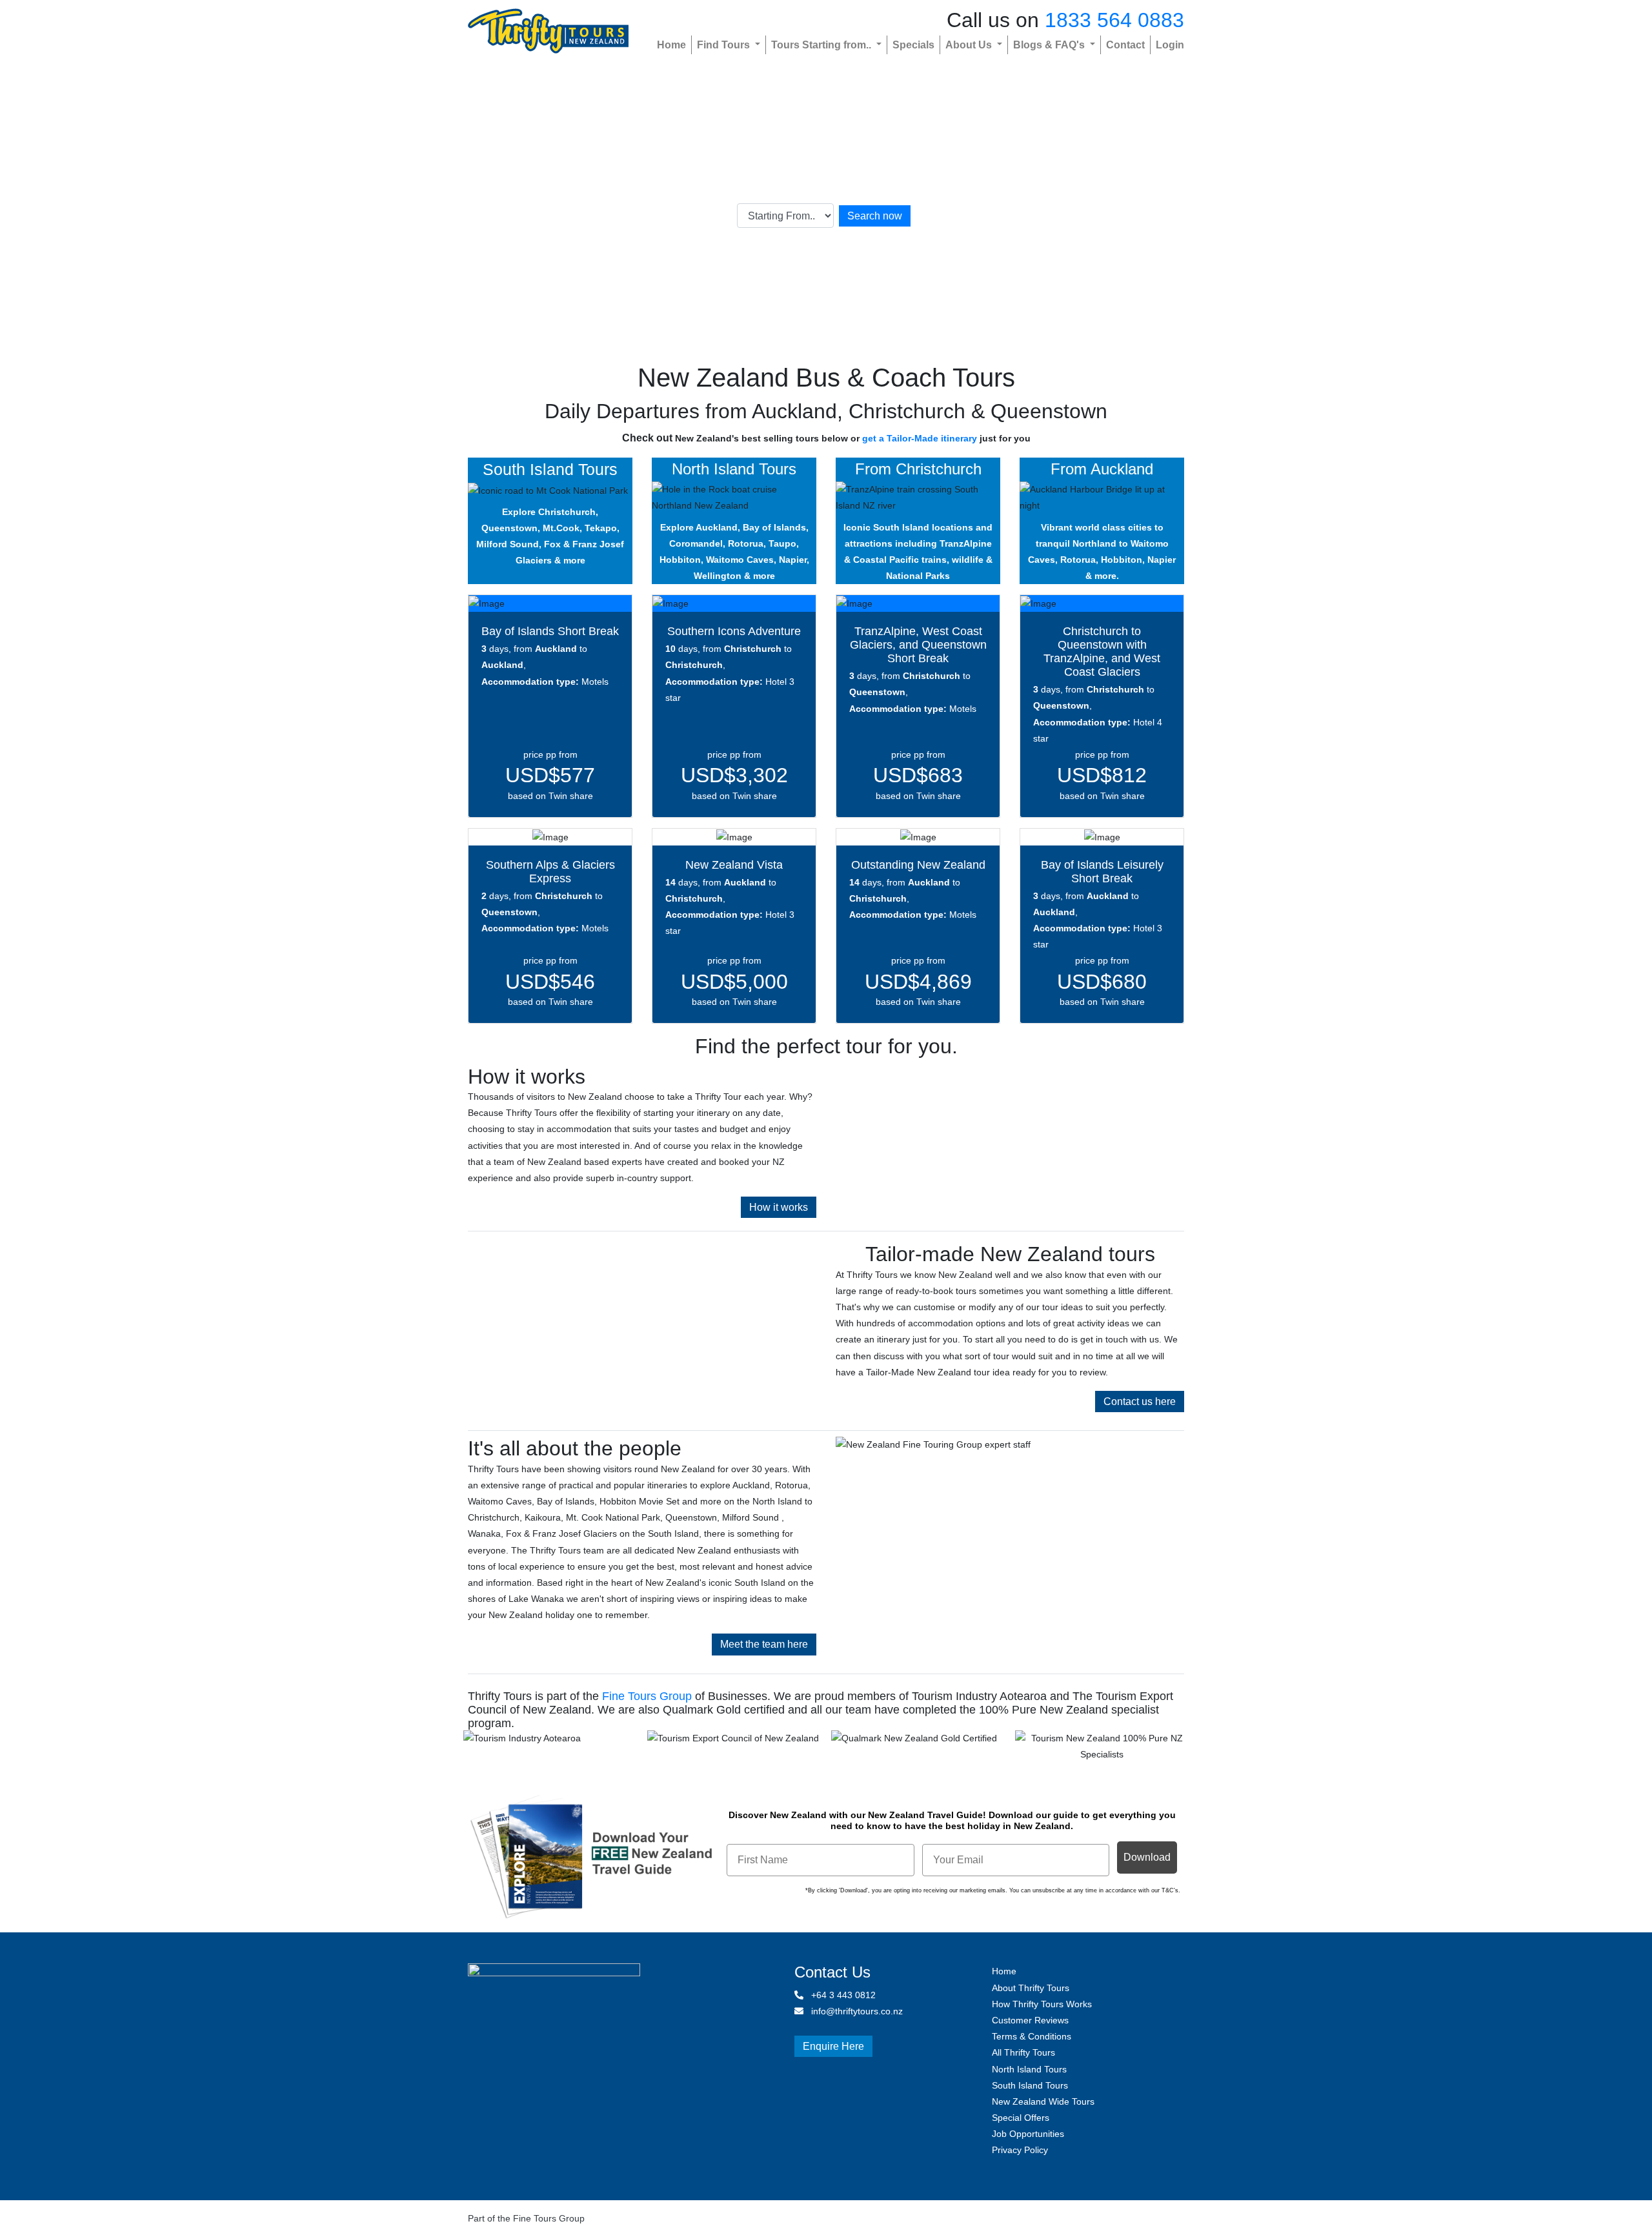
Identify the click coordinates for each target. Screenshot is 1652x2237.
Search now (875, 216)
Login (1170, 45)
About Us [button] (970, 45)
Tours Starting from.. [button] (822, 45)
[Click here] (550, 1748)
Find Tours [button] (725, 45)
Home (671, 45)
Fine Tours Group (647, 1696)
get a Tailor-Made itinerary (920, 438)
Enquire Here (833, 2046)
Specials (913, 45)
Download (1147, 1857)
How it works (779, 1207)
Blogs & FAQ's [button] (1050, 45)
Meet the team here (764, 1644)
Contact (1125, 45)
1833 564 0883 (1114, 20)
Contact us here (1140, 1402)
